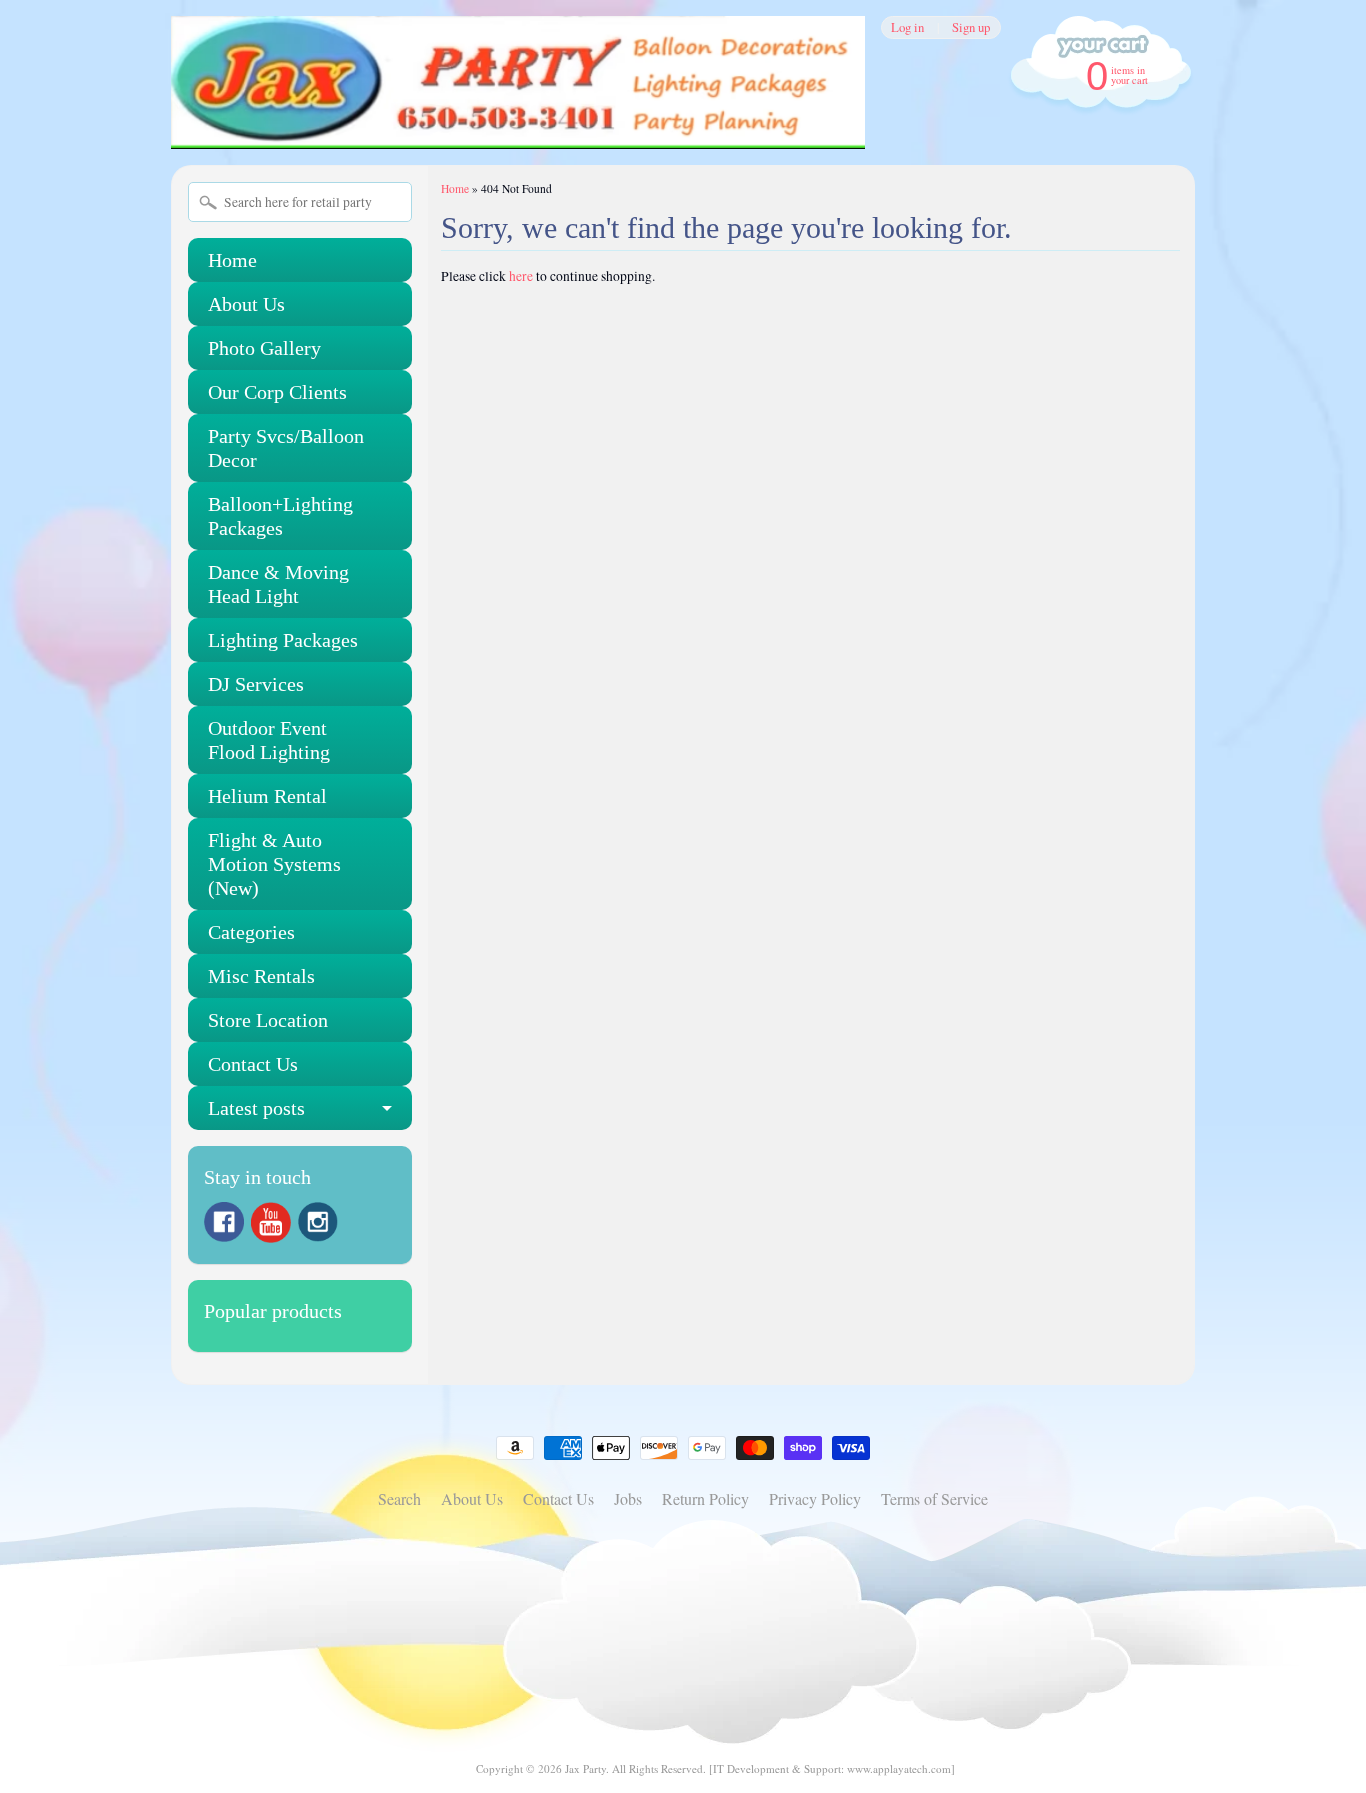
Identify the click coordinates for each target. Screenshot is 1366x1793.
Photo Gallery (264, 348)
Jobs (628, 1498)
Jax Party (585, 1768)
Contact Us (253, 1064)
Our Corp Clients (277, 392)
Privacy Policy (815, 1498)
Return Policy (705, 1498)
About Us (246, 304)
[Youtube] (271, 1222)
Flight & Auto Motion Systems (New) (274, 864)
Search (399, 1498)
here (521, 276)
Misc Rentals (261, 976)
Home (232, 260)
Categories (251, 932)
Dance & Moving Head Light (278, 584)
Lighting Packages (283, 640)
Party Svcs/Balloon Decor (286, 448)
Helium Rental (267, 796)
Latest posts (256, 1108)
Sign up (971, 27)
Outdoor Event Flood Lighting (269, 740)
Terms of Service (934, 1498)
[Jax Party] (518, 121)
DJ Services (256, 684)
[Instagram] (318, 1222)
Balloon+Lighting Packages (280, 516)
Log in (907, 27)
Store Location (268, 1020)
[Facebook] (224, 1222)
